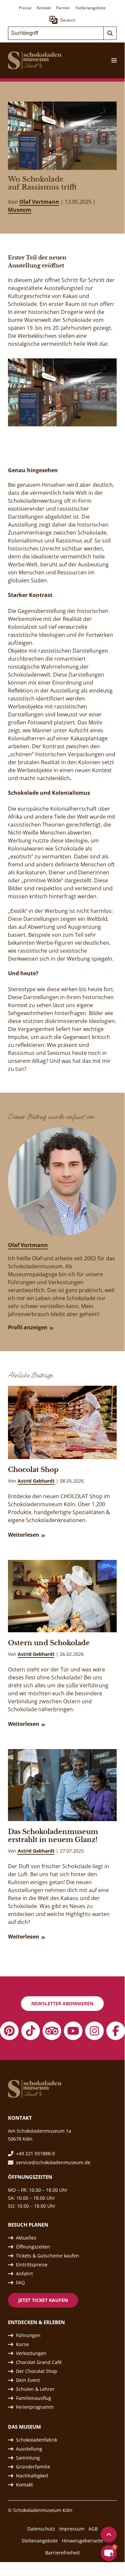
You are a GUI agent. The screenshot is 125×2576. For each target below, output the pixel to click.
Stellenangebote (91, 8)
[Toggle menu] (111, 60)
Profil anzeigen (28, 1327)
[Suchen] (110, 33)
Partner (63, 8)
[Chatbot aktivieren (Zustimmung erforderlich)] (109, 2553)
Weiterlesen (24, 1535)
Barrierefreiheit (62, 2553)
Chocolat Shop (33, 1470)
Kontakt (44, 8)
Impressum (72, 2529)
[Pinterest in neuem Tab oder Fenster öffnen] (9, 2031)
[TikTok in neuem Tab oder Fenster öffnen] (31, 2031)
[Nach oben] (109, 2535)
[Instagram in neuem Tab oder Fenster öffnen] (94, 2031)
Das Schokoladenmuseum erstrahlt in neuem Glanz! (53, 1836)
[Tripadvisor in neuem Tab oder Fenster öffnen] (52, 2031)
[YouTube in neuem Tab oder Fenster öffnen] (73, 2031)
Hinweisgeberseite (82, 2541)
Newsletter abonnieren (62, 2003)
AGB (93, 2529)
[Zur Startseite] (35, 60)
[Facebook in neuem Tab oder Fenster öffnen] (116, 2031)
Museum (20, 210)
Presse (25, 8)
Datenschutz (41, 2529)
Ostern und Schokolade (49, 1643)
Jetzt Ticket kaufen (43, 2300)
